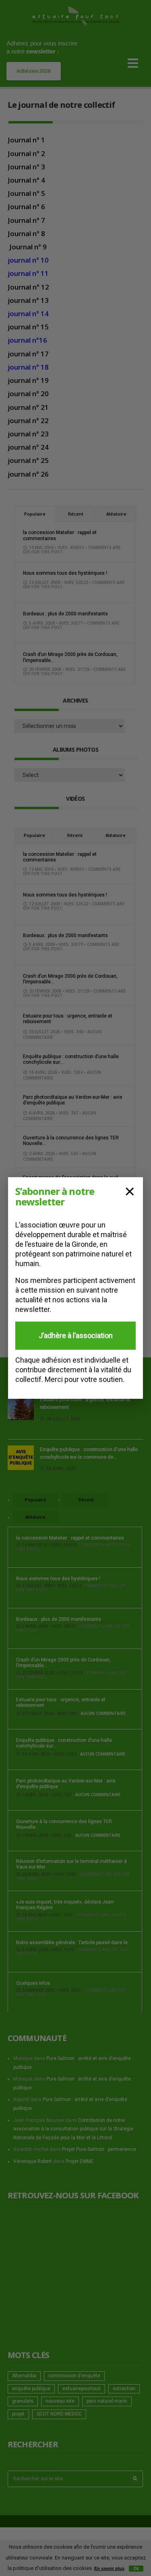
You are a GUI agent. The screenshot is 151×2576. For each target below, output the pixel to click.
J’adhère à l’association (76, 1335)
